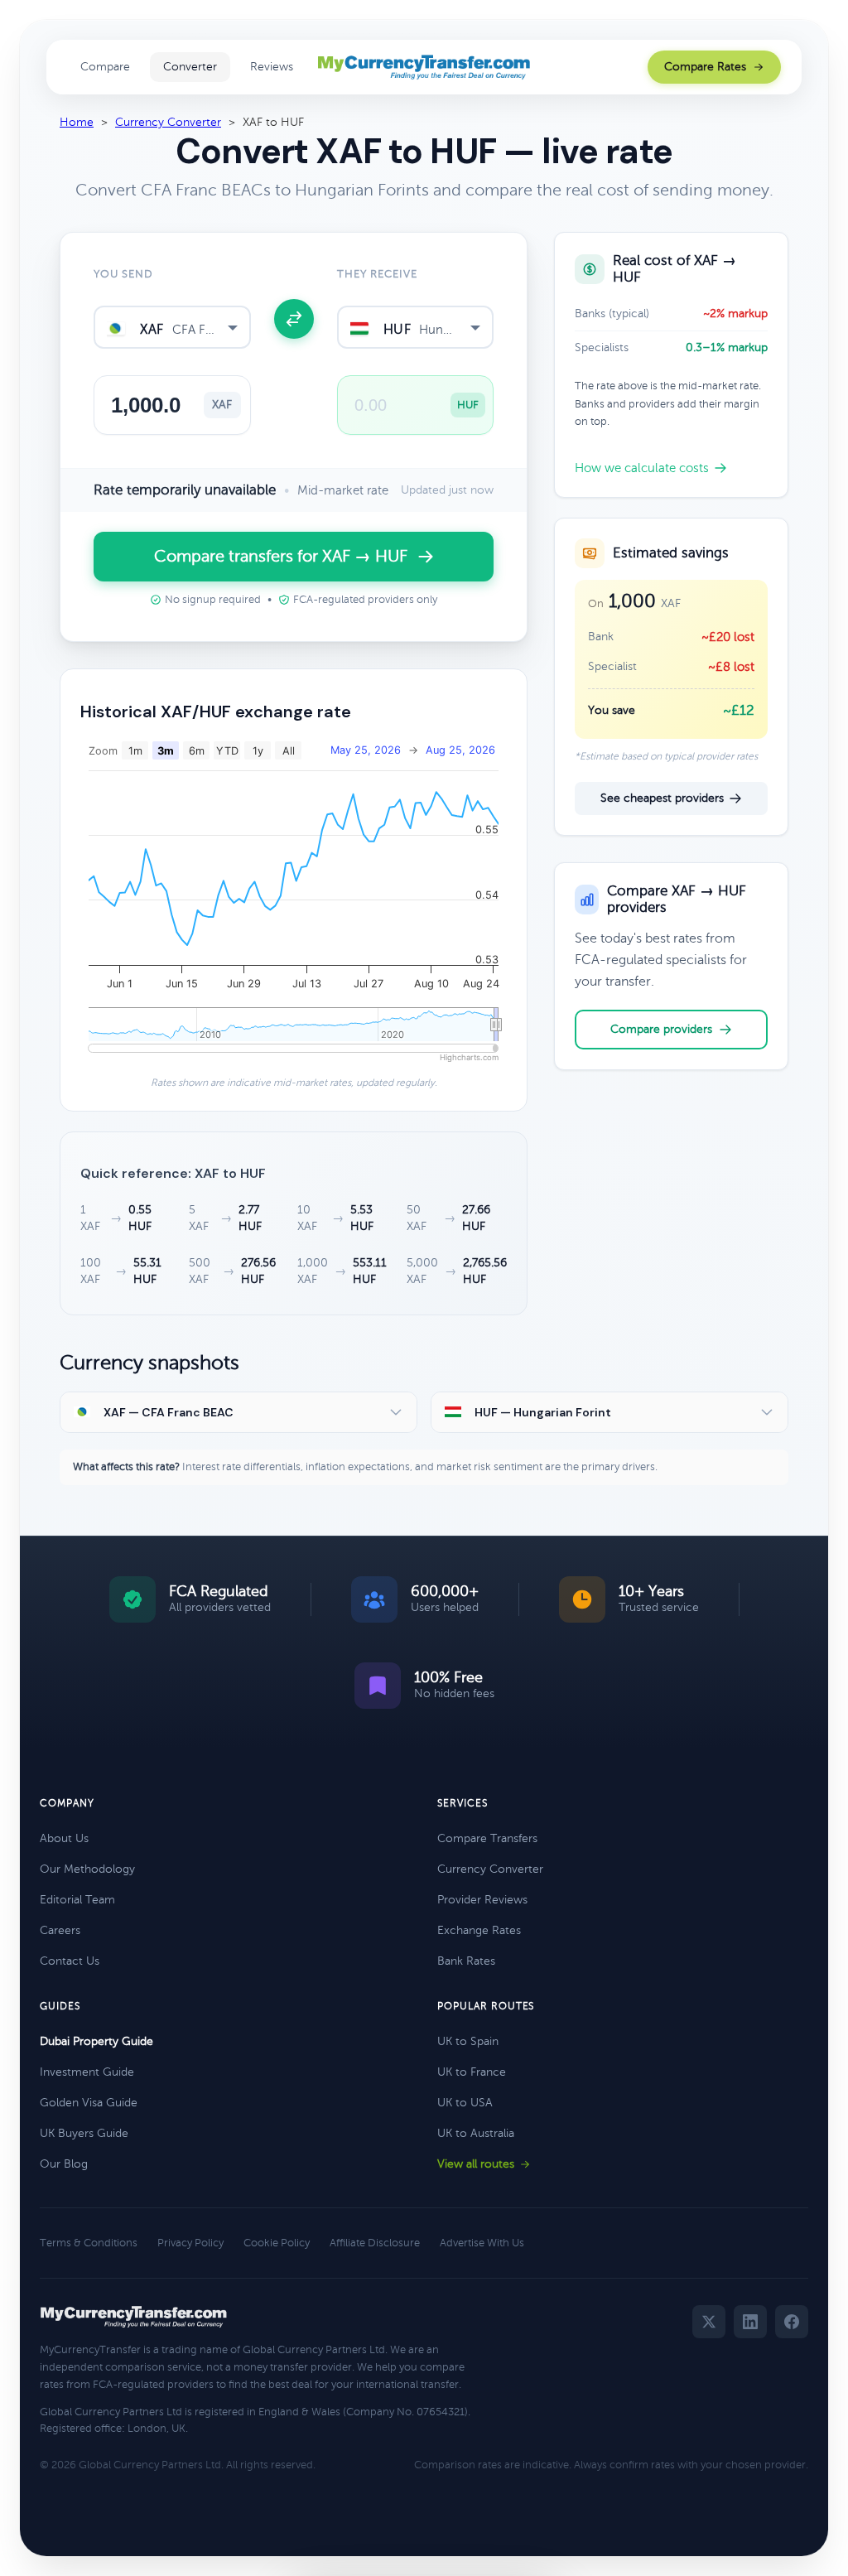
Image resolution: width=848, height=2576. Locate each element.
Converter (190, 67)
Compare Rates (705, 67)
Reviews (272, 67)
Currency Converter (168, 122)
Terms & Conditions (89, 2243)
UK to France (472, 2072)
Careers (60, 1930)
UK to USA (465, 2103)
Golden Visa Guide (89, 2103)
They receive (377, 274)
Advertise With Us (482, 2243)
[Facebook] (792, 2322)
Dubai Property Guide (96, 2041)
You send (123, 274)
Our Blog (64, 2164)
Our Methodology (87, 1869)
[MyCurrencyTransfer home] (424, 67)
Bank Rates (466, 1961)
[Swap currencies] (294, 319)
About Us (64, 1838)
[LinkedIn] (750, 2322)
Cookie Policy (277, 2243)
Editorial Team (77, 1900)
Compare (105, 67)
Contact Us (70, 1961)
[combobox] (172, 327)
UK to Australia (476, 2133)
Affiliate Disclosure (375, 2243)
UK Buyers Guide (84, 2133)
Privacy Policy (190, 2243)
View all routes (476, 2164)
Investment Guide (87, 2072)
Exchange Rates (479, 1930)
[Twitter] (709, 2322)
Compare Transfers (487, 1838)
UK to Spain (468, 2041)
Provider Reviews (482, 1900)
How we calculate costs (642, 468)
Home (77, 122)
